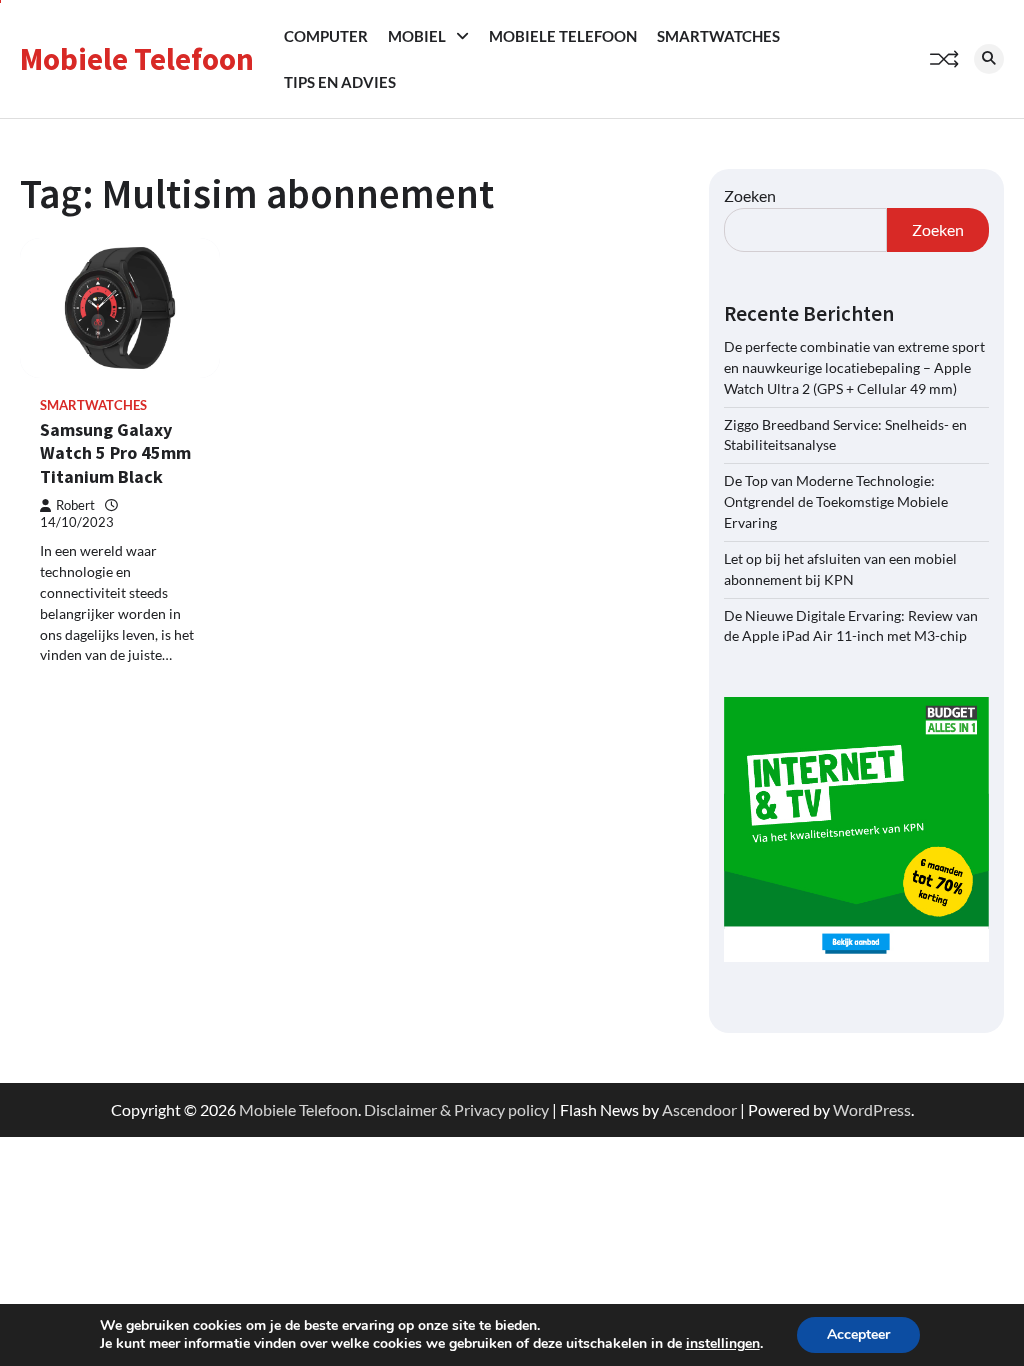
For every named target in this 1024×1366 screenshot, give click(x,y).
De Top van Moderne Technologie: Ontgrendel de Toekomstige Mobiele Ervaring (836, 501)
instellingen (723, 1344)
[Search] (989, 59)
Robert (75, 505)
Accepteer (858, 1334)
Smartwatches (718, 36)
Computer (326, 36)
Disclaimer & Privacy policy (456, 1109)
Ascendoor (699, 1109)
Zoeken (750, 195)
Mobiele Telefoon (137, 59)
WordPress (872, 1109)
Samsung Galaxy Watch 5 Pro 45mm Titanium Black (115, 453)
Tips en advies (340, 82)
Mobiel (417, 36)
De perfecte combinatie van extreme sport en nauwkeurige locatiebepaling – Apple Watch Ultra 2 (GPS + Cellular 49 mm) (854, 367)
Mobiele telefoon (563, 36)
